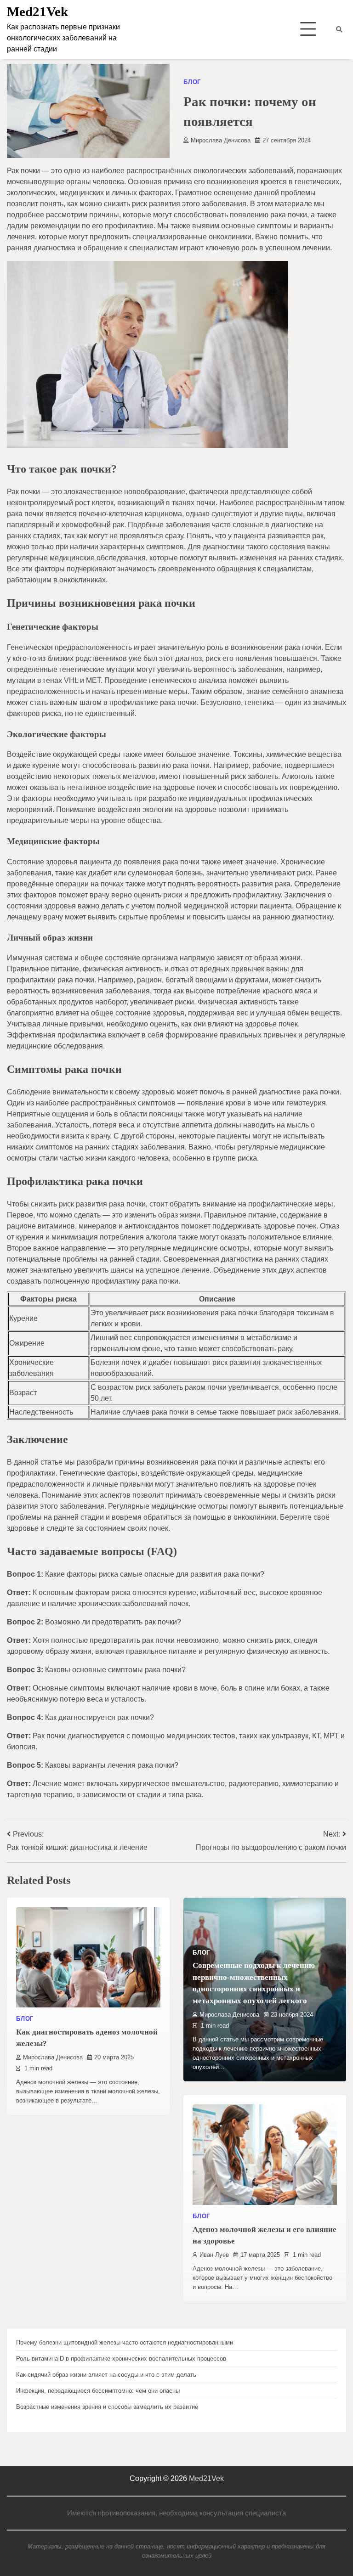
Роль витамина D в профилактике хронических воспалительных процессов (121, 2359)
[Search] (339, 29)
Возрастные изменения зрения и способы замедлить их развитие (107, 2407)
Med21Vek (37, 11)
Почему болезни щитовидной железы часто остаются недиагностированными (125, 2342)
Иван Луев (214, 2255)
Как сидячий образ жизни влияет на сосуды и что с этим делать (106, 2375)
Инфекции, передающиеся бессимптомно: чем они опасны (98, 2391)
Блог (192, 82)
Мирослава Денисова (221, 140)
